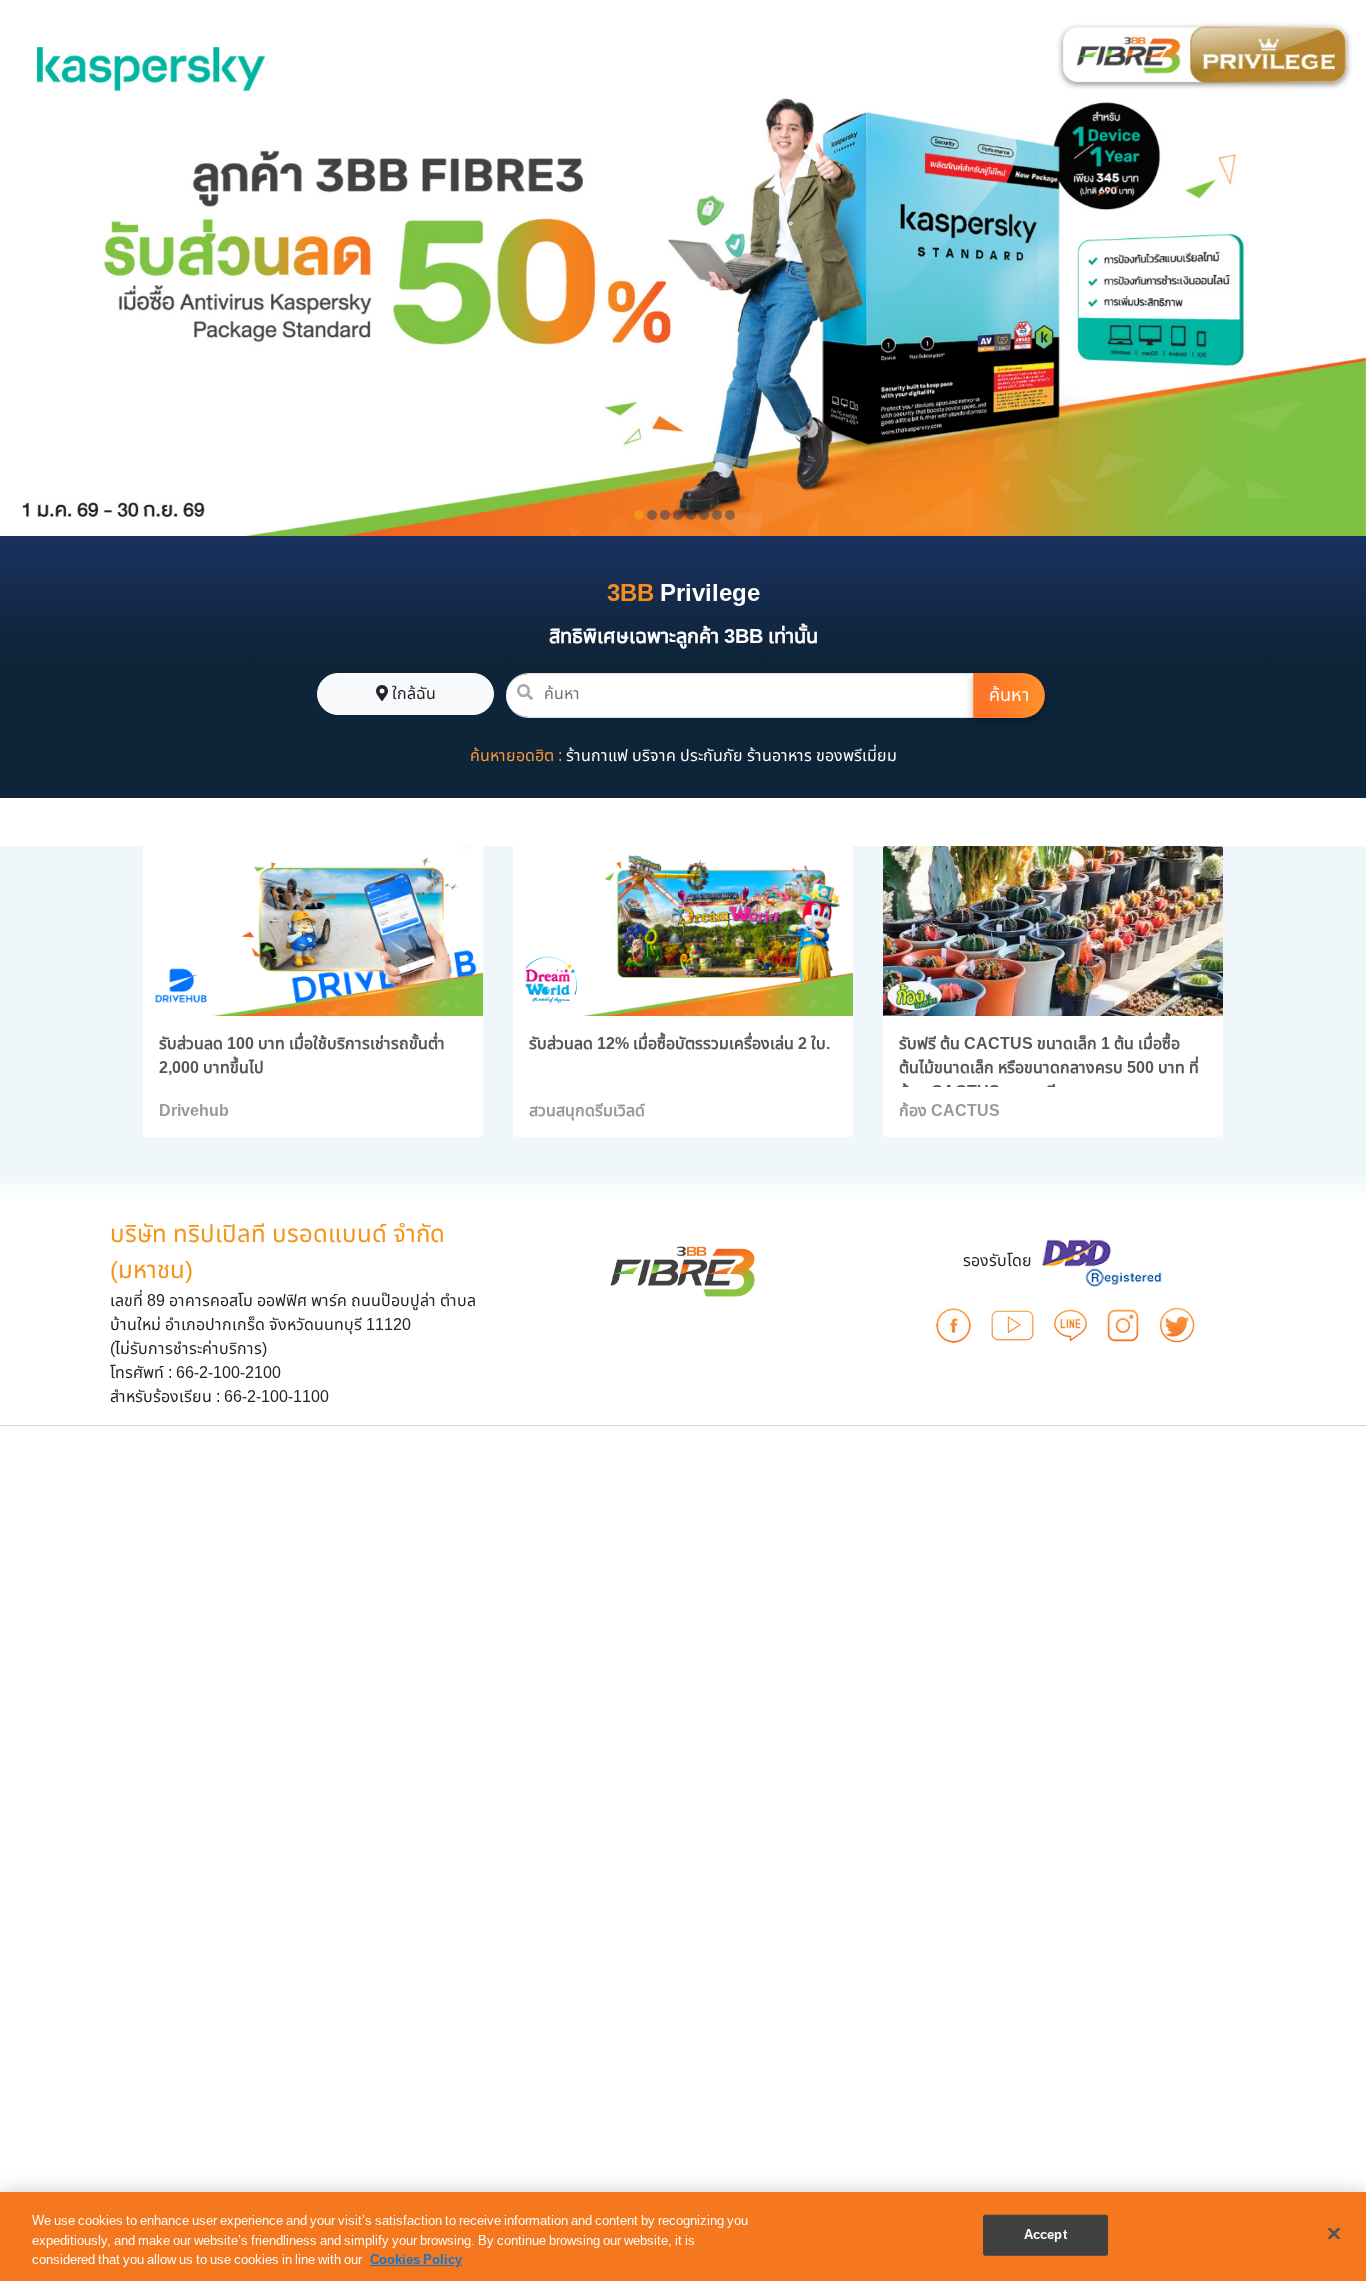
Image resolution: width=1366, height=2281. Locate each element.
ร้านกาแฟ (597, 756)
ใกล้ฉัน (412, 694)
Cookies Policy (416, 2260)
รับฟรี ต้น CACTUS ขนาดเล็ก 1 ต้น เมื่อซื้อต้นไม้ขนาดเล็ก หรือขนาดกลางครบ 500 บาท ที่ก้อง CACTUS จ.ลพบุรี (1049, 1068)
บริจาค (654, 756)
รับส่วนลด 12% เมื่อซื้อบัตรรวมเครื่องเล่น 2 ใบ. (679, 1044)
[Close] (1334, 2233)
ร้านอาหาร (779, 756)
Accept (1045, 2234)
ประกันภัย (711, 756)
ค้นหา (1009, 695)
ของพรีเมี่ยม (856, 756)
